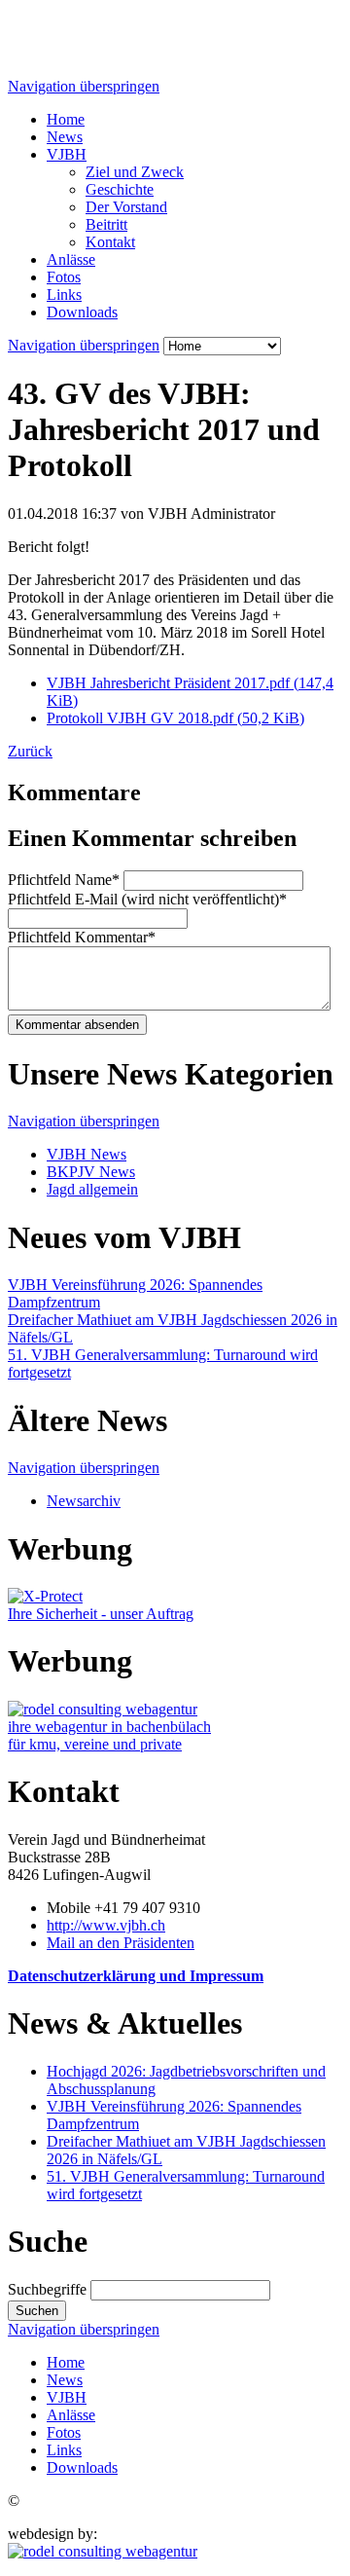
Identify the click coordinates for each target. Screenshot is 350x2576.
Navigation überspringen (84, 86)
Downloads (82, 312)
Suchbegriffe (47, 2289)
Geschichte (120, 189)
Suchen (37, 2311)
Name (64, 880)
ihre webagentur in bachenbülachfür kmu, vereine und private (109, 1735)
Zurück (30, 751)
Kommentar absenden (77, 1025)
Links (64, 294)
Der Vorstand (126, 207)
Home (66, 119)
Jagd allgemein (92, 1189)
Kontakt (110, 242)
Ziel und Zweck (135, 172)
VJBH (67, 154)
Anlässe (71, 259)
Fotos (64, 277)
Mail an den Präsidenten (121, 1943)
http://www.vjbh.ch (106, 1925)
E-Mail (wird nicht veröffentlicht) (147, 899)
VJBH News (87, 1154)
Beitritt (106, 224)
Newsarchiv (84, 1501)
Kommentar (82, 937)
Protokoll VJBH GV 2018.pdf (175, 718)
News (65, 137)
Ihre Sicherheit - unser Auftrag (101, 1614)
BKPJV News (91, 1172)
